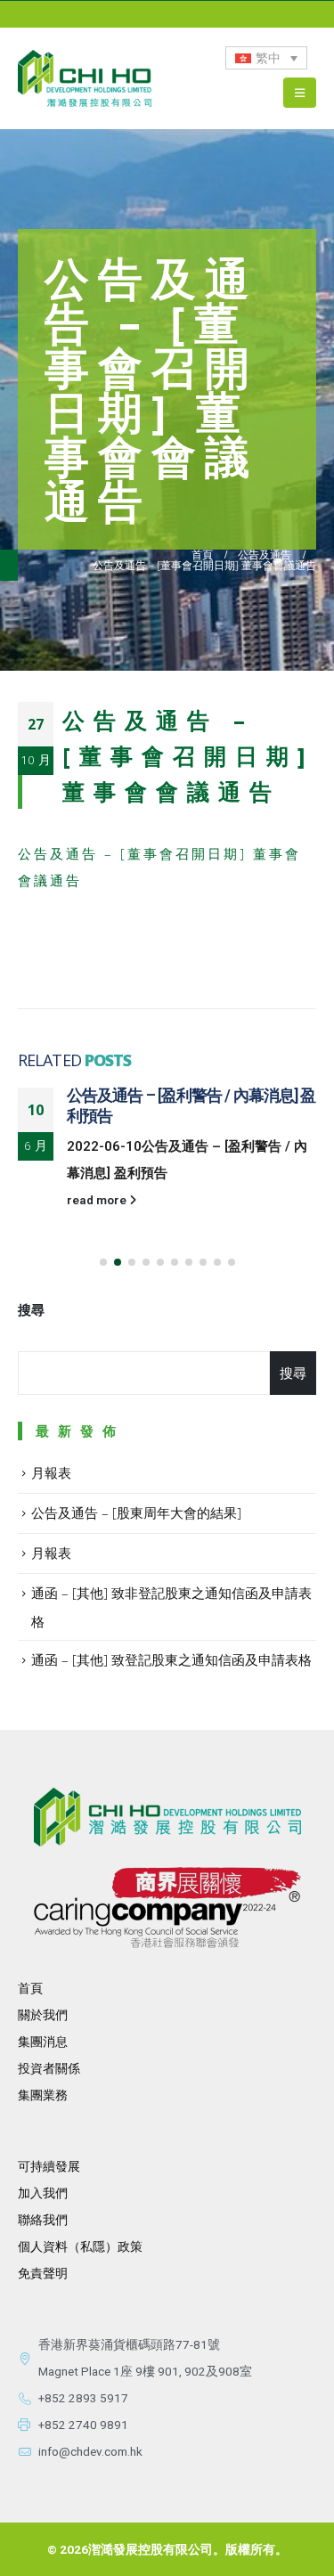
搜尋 (31, 1310)
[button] (103, 1262)
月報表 (51, 1472)
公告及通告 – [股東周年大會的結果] (136, 1512)
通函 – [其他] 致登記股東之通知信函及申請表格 (171, 1659)
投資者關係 (49, 2068)
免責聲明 (43, 2273)
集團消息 (43, 2042)
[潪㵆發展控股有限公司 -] (85, 79)
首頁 (30, 1988)
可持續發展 (49, 2166)
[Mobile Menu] (300, 93)
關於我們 (43, 2015)
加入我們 (43, 2193)
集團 (30, 2095)
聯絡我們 (43, 2220)
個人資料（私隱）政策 (80, 2246)
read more (98, 1200)
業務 (55, 2095)
